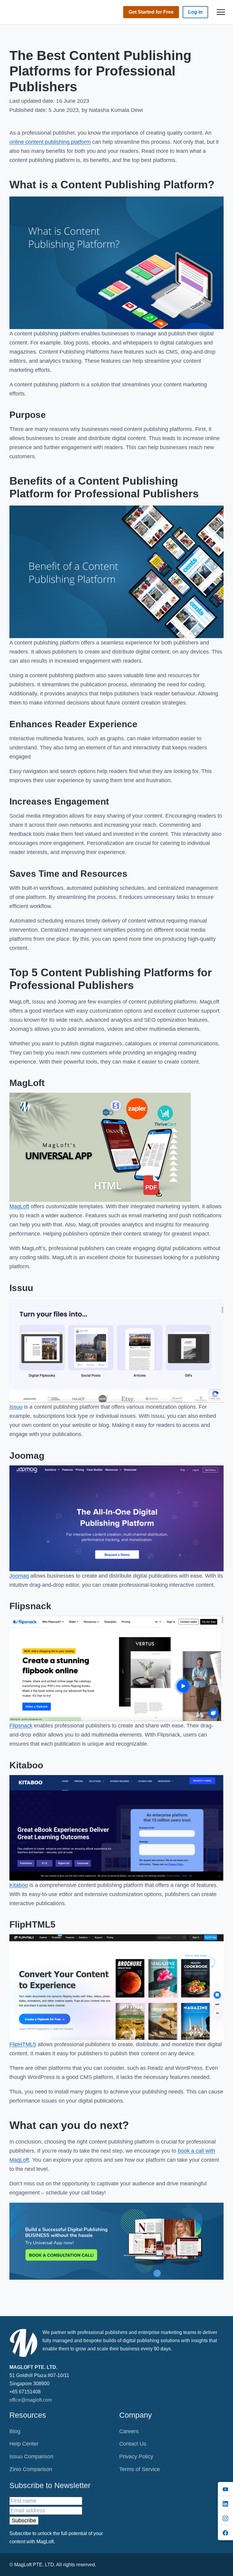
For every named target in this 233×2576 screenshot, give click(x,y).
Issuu (16, 1407)
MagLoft (19, 1206)
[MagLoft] (30, 12)
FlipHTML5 (23, 2044)
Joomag (19, 1576)
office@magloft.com (31, 2400)
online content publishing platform (50, 142)
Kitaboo (19, 1885)
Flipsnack (21, 1726)
